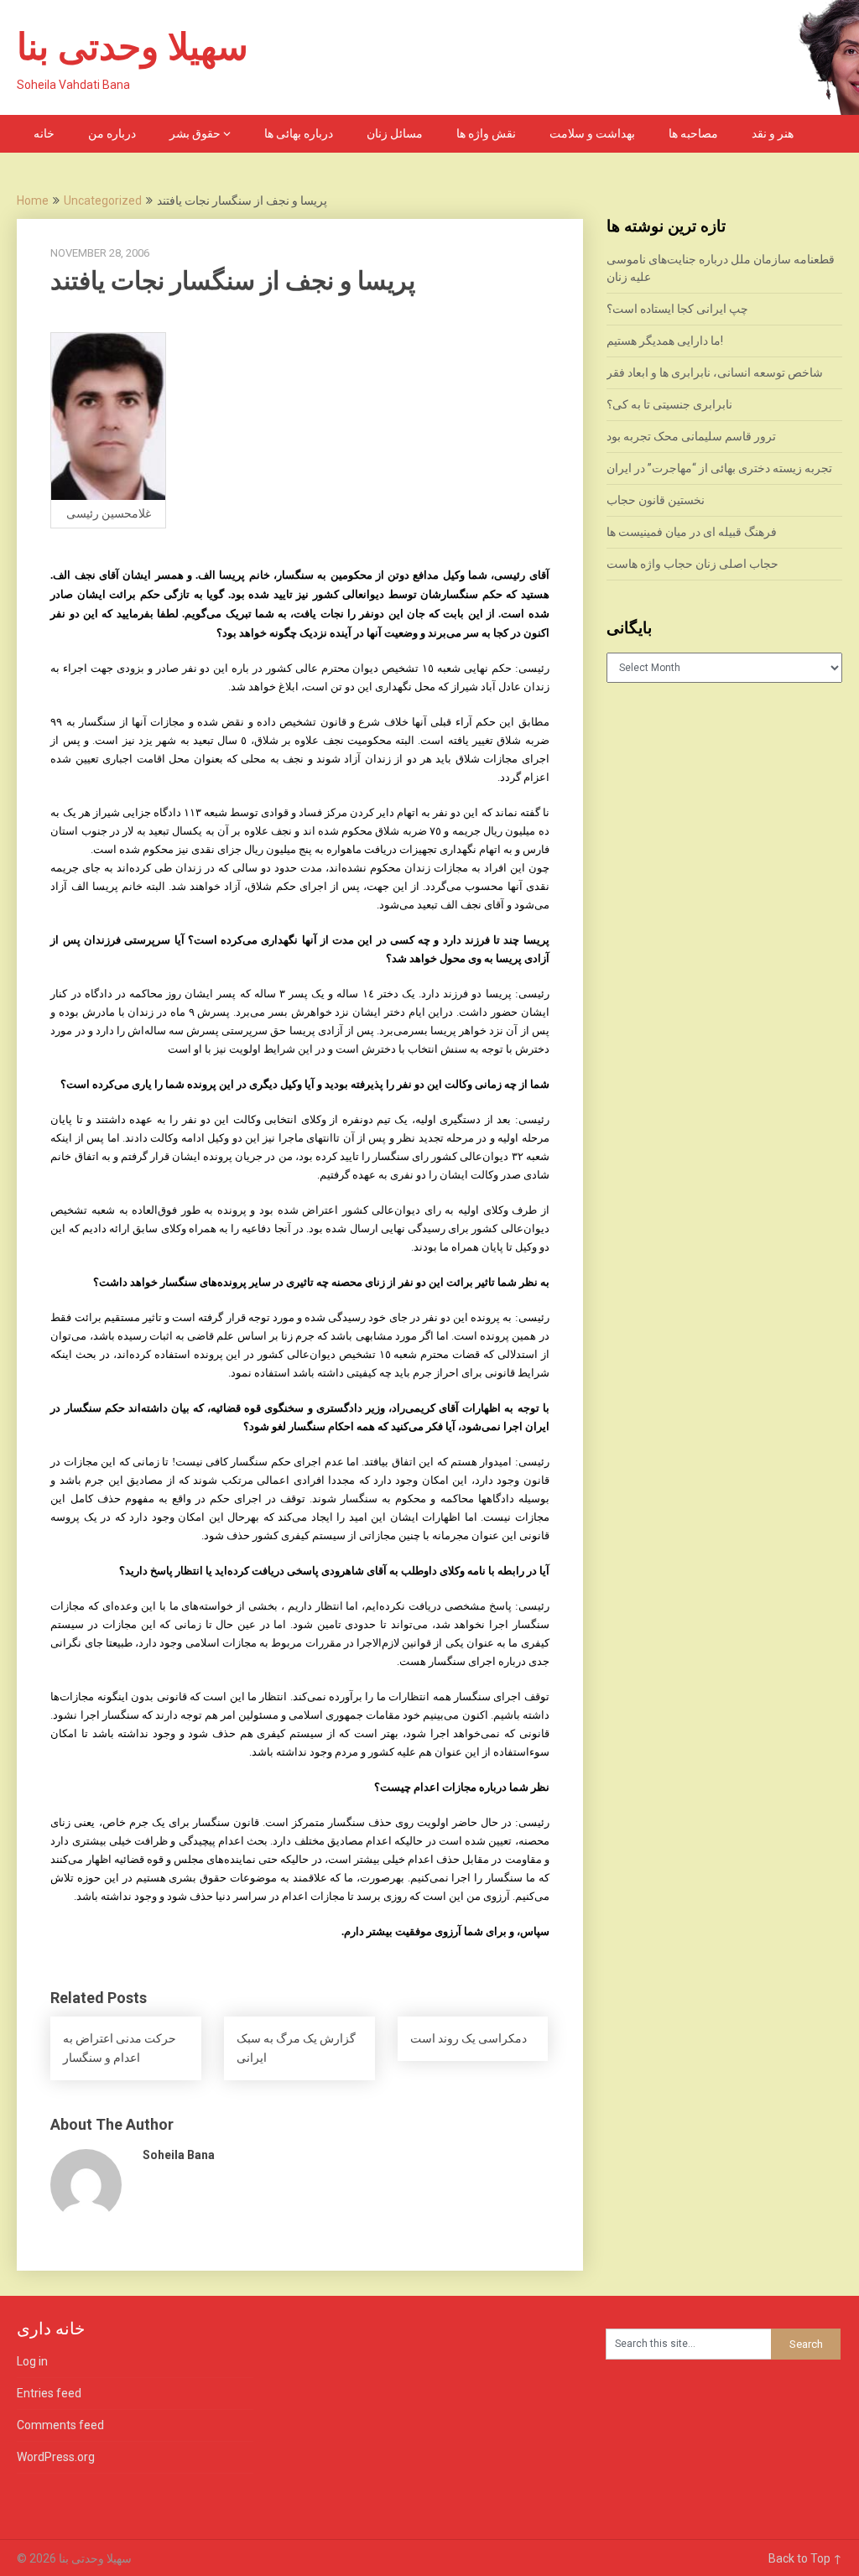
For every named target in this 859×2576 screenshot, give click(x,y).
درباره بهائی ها (299, 133)
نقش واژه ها (486, 133)
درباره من (112, 133)
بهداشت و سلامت (592, 133)
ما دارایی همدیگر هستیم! (665, 341)
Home (33, 200)
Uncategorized (103, 200)
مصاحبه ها (693, 133)
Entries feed (49, 2393)
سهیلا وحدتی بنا (133, 47)
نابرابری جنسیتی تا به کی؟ (669, 404)
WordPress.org (56, 2457)
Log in (32, 2361)
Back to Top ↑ (805, 2558)
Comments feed (60, 2425)
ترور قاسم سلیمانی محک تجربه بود (691, 436)
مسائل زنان (395, 133)
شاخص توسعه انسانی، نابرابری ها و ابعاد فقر (715, 372)
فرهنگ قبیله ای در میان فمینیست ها (692, 532)
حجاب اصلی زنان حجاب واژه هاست (692, 564)
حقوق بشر (195, 133)
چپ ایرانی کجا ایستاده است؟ (677, 309)
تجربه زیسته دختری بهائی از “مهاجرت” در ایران (719, 468)
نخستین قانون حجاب (656, 500)
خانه (44, 133)
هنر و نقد (773, 133)
